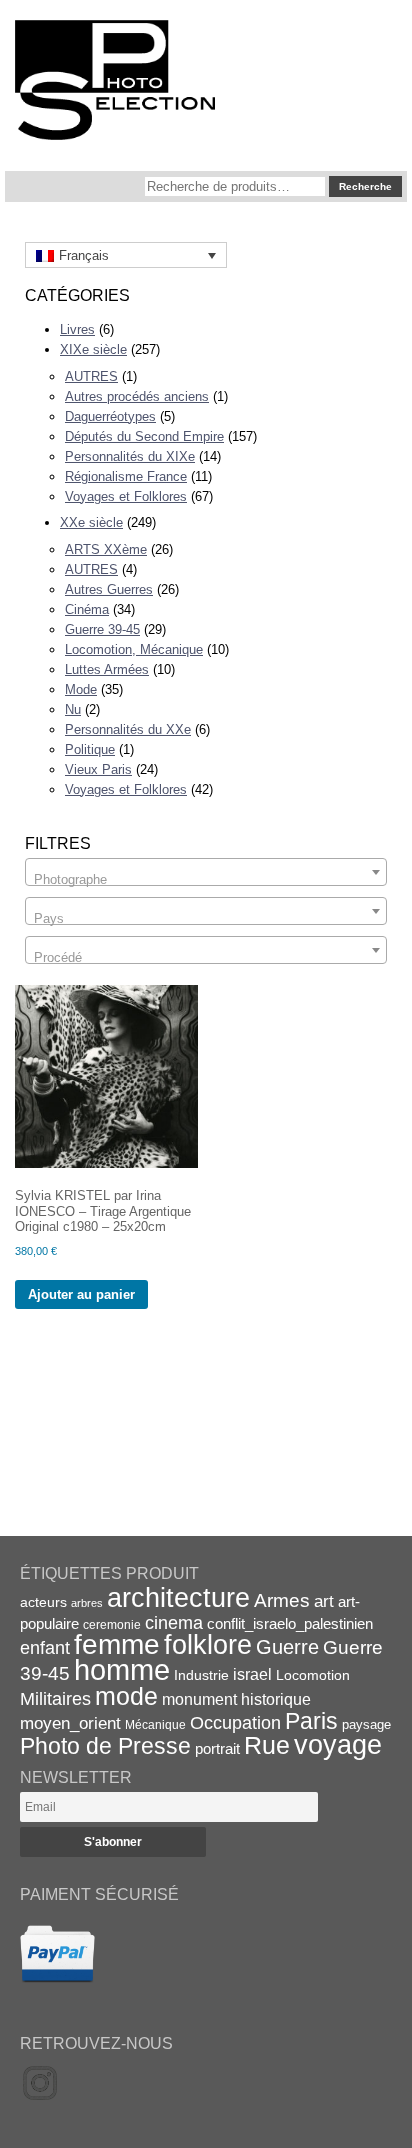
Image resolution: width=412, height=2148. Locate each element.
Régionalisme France (126, 476)
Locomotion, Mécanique (134, 649)
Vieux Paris (98, 769)
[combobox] (206, 872)
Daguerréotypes (110, 416)
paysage (366, 1724)
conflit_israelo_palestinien (290, 1624)
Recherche (365, 186)
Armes (282, 1600)
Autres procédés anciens (137, 396)
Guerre (287, 1647)
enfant (45, 1647)
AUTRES (91, 376)
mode (126, 1696)
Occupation (235, 1723)
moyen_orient (70, 1723)
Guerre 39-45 (102, 629)
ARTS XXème (106, 549)
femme (117, 1644)
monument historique (236, 1699)
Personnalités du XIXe (130, 456)
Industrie (201, 1675)
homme (122, 1669)
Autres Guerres (109, 589)
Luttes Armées (107, 669)
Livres (77, 329)
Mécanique (155, 1724)
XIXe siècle (93, 349)
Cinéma (87, 609)
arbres (87, 1603)
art (324, 1601)
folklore (208, 1645)
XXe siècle (91, 522)
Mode (81, 689)
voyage (338, 1744)
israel (252, 1674)
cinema (174, 1623)
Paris (311, 1721)
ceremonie (112, 1625)
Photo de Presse (105, 1746)
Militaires (55, 1699)
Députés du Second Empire (144, 436)
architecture (178, 1598)
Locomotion (313, 1675)
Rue (267, 1745)
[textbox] (206, 879)
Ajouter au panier (81, 1294)
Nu (73, 709)
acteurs (43, 1602)
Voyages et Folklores (126, 496)
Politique (90, 749)
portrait (217, 1748)
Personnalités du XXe (128, 729)
